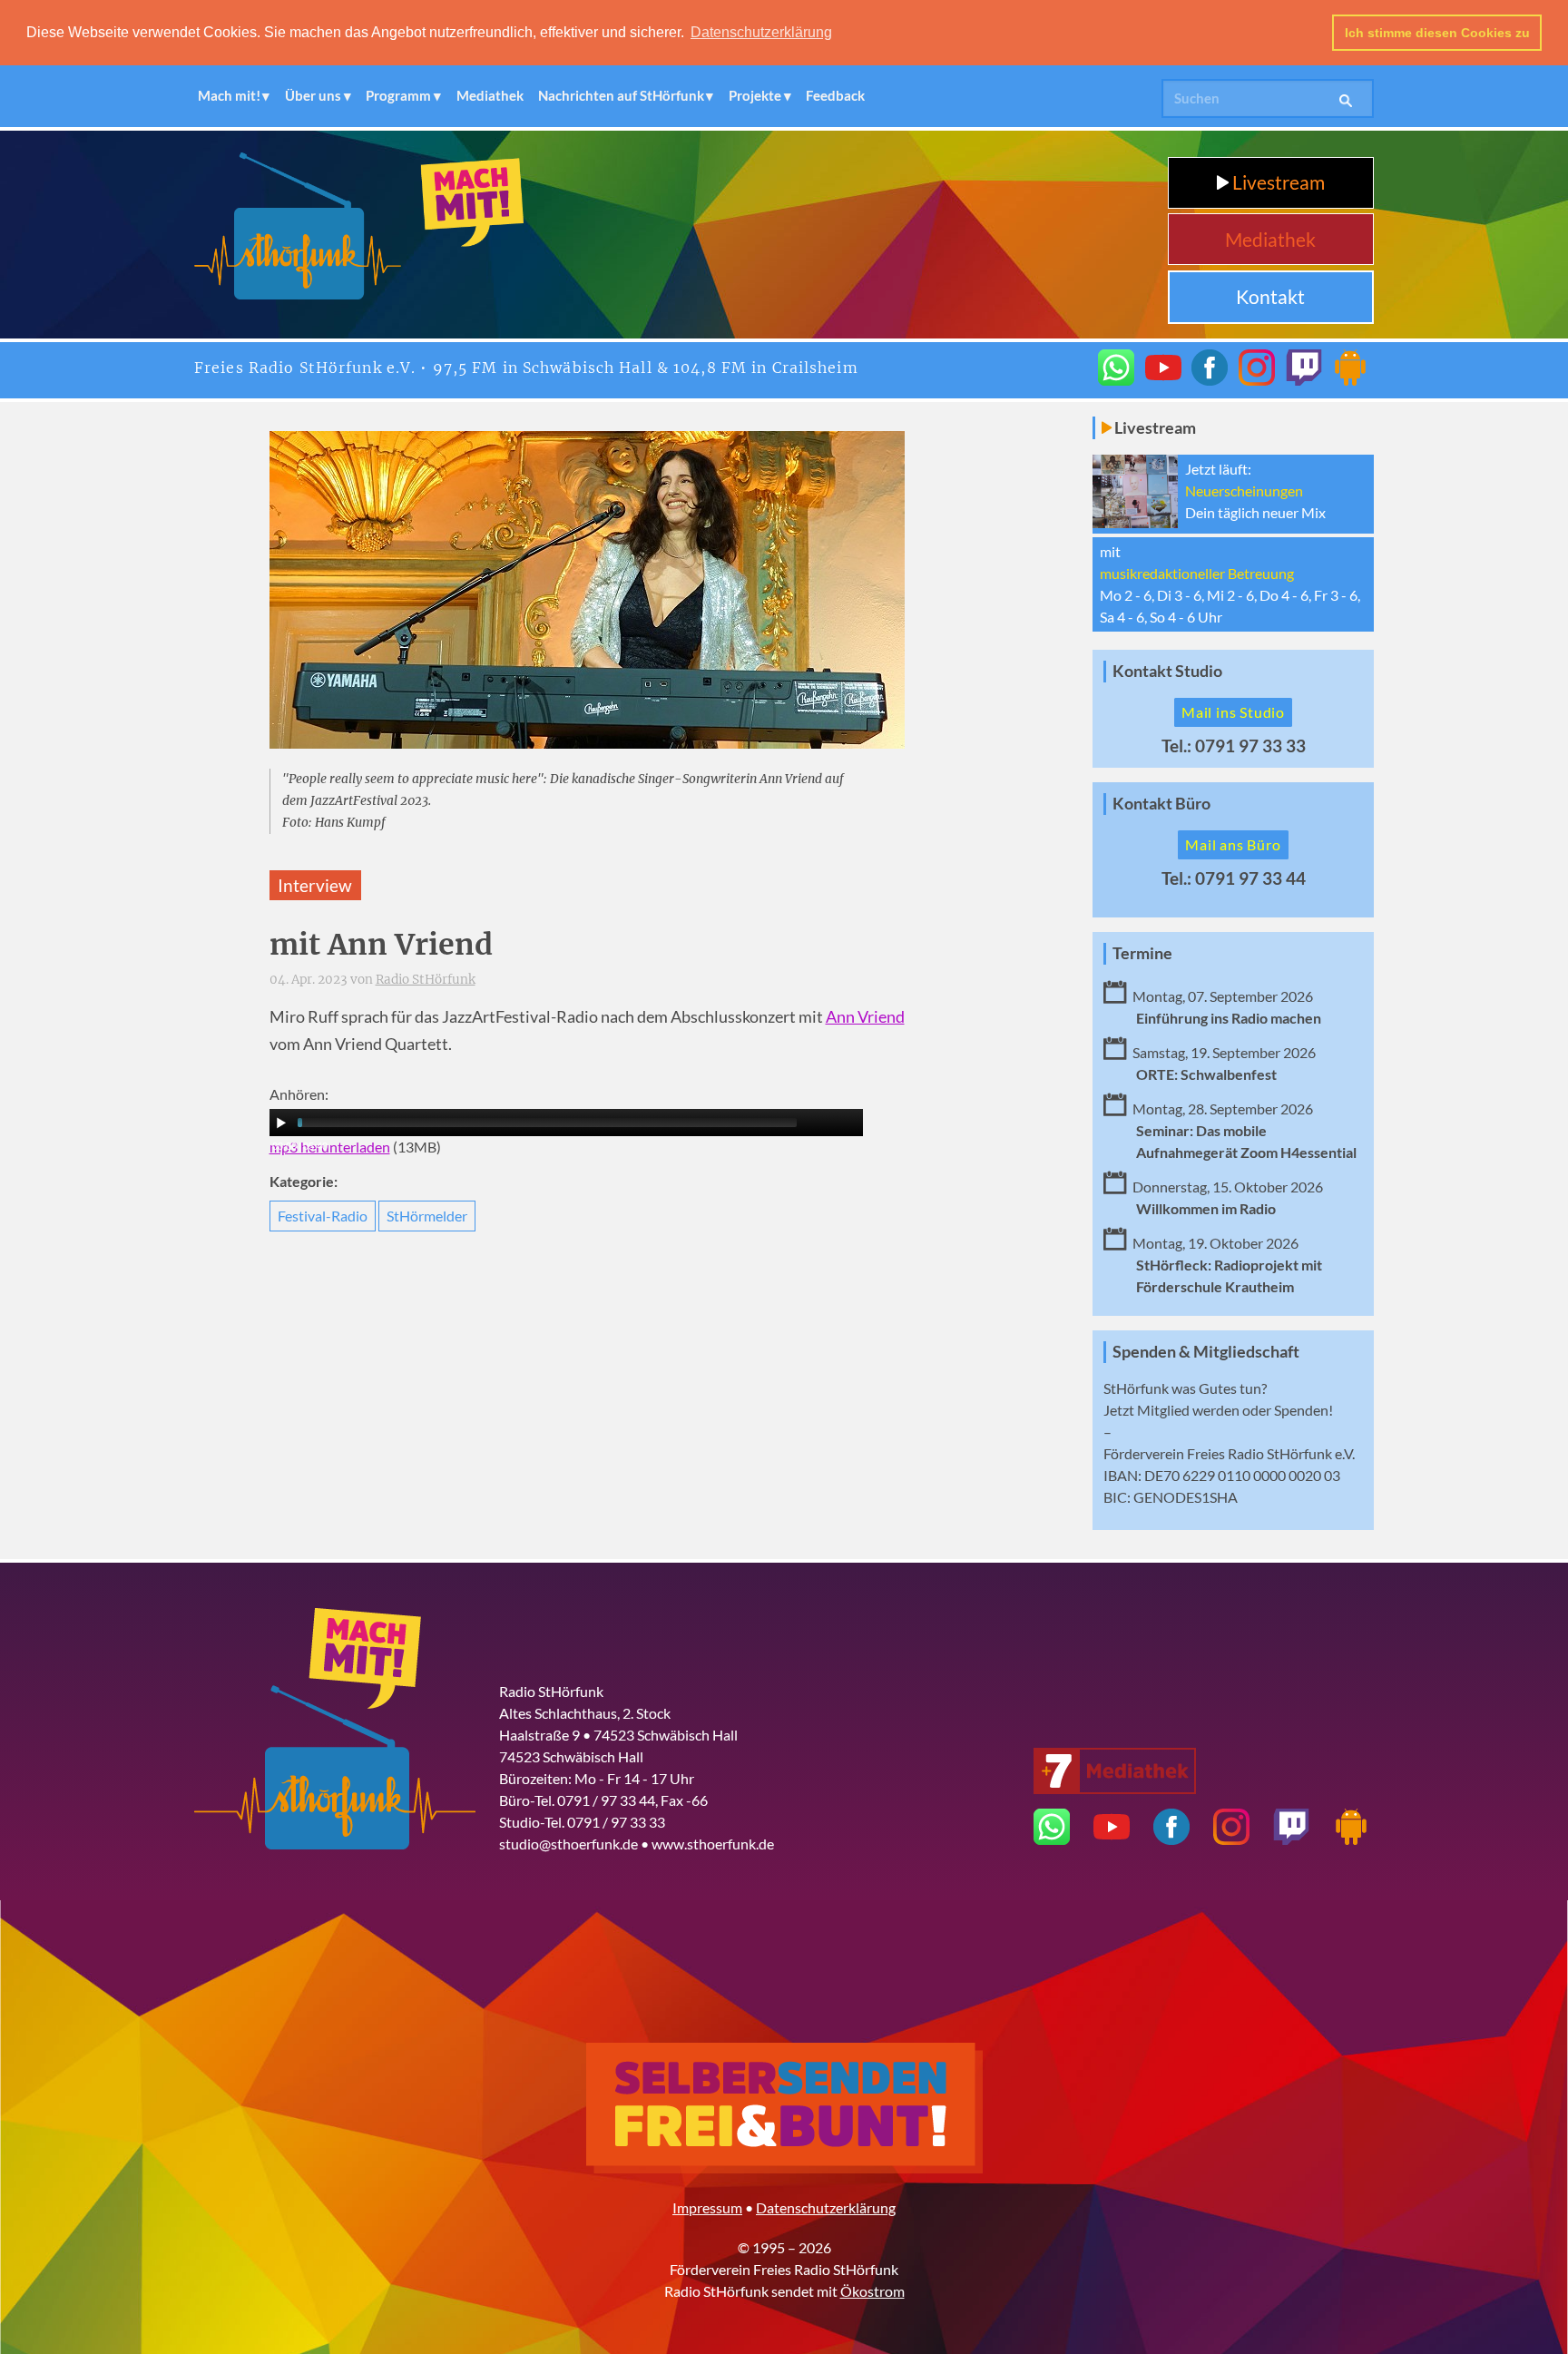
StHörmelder (427, 1216)
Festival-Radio (323, 1216)
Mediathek (490, 95)
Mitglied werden (1188, 1410)
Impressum (707, 2207)
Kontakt (1270, 296)
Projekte (755, 95)
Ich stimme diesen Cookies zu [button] (1437, 33)
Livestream (1277, 182)
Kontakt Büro (1161, 804)
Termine (1142, 953)
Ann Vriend (865, 1017)
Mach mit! (229, 95)
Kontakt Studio (1167, 671)
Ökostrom (872, 2291)
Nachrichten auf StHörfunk (621, 95)
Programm (398, 95)
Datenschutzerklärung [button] (761, 32)
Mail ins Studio (1233, 712)
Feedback (835, 95)
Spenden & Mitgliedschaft (1206, 1352)
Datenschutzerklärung (826, 2207)
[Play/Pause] (281, 1123)
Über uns (313, 95)
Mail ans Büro (1233, 844)
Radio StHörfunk (426, 980)
